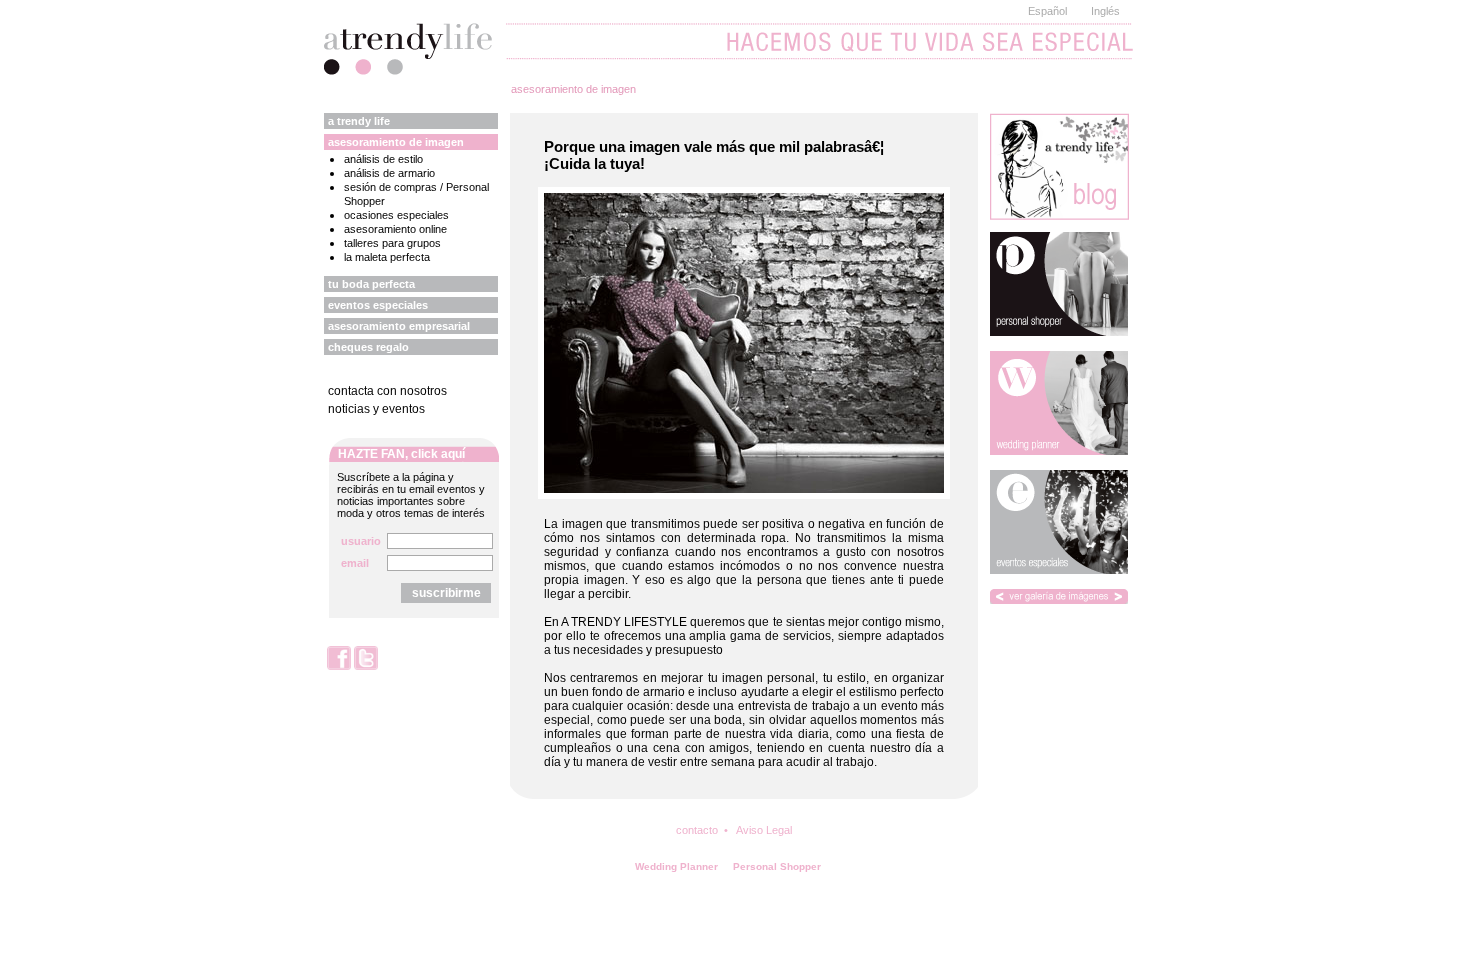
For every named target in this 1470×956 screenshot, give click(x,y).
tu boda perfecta (371, 284)
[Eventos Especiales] (1059, 522)
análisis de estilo (383, 159)
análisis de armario (389, 173)
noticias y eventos (376, 409)
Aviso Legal (764, 830)
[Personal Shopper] (1059, 284)
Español (1047, 11)
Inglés (1105, 11)
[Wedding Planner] (1059, 403)
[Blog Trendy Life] (1059, 166)
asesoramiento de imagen (573, 89)
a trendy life (359, 121)
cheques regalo (368, 347)
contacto (697, 830)
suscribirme (446, 593)
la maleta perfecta (387, 257)
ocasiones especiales (396, 215)
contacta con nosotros (387, 391)
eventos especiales (378, 305)
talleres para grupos (392, 243)
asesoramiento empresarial (399, 326)
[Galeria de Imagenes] (1059, 596)
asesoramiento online (395, 229)
